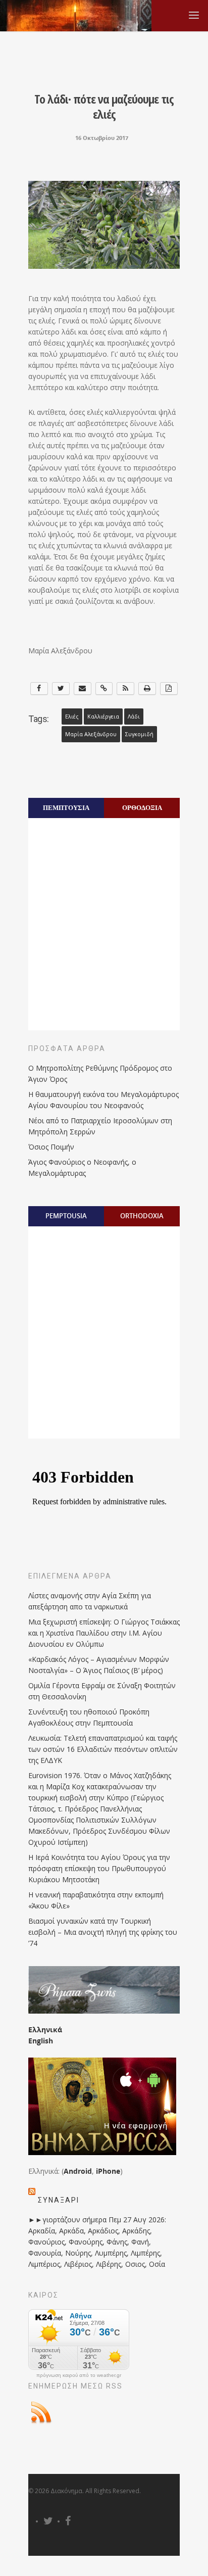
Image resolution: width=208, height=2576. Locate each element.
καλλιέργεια (103, 717)
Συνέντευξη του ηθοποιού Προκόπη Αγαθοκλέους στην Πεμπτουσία (89, 1717)
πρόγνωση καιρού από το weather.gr (79, 2375)
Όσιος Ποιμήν (51, 1147)
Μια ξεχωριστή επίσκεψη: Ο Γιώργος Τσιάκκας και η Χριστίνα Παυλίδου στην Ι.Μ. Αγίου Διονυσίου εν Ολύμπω (104, 1633)
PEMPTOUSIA (66, 1216)
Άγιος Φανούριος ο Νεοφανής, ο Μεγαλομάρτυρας (82, 1167)
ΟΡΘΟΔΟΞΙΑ (142, 807)
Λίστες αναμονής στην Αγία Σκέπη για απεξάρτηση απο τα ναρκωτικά (90, 1601)
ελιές (72, 717)
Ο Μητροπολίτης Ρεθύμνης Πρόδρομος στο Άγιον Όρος (100, 1074)
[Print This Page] (147, 688)
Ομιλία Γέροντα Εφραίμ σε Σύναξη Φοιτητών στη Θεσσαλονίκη (102, 1691)
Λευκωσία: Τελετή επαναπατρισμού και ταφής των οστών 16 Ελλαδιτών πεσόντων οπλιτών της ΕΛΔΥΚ (103, 1749)
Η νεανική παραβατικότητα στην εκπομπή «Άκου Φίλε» (96, 1900)
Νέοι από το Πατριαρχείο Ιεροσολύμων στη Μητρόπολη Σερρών (100, 1126)
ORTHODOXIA (142, 1216)
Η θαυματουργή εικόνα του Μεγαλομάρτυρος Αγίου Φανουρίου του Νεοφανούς (103, 1100)
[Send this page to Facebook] (39, 688)
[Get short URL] (104, 688)
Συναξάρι (59, 2200)
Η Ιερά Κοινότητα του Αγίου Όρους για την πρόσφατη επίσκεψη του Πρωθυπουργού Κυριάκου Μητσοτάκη (99, 1868)
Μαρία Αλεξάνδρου (91, 734)
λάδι (134, 717)
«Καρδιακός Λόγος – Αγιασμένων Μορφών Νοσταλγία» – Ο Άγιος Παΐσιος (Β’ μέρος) (99, 1665)
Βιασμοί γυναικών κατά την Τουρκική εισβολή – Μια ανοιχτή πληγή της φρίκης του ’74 (103, 1932)
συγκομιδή (139, 734)
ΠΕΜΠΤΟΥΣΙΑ (66, 807)
